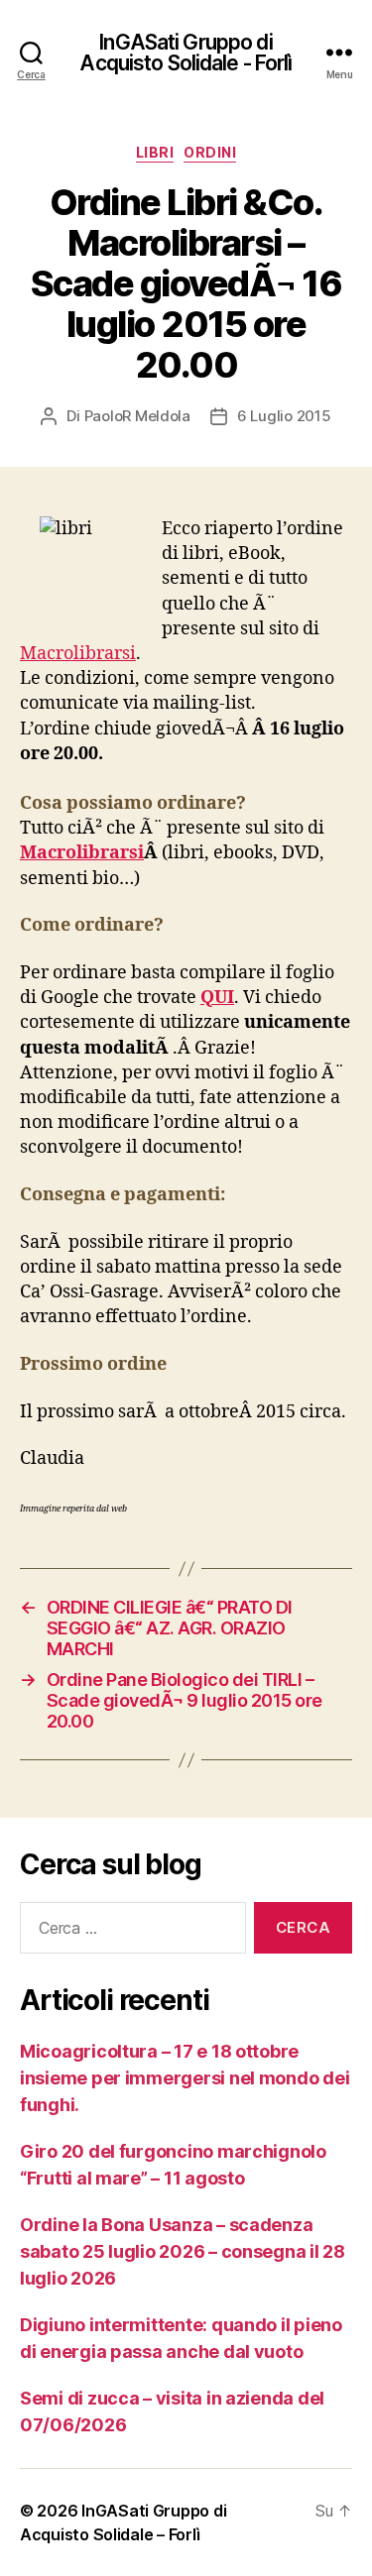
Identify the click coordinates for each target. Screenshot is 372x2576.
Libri (155, 152)
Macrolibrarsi (78, 654)
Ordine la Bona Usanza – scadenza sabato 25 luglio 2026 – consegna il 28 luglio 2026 (183, 2251)
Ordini (210, 152)
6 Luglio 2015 (284, 416)
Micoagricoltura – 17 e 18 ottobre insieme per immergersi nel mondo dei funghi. (185, 2078)
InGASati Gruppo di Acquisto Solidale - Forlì (186, 53)
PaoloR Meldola (137, 416)
